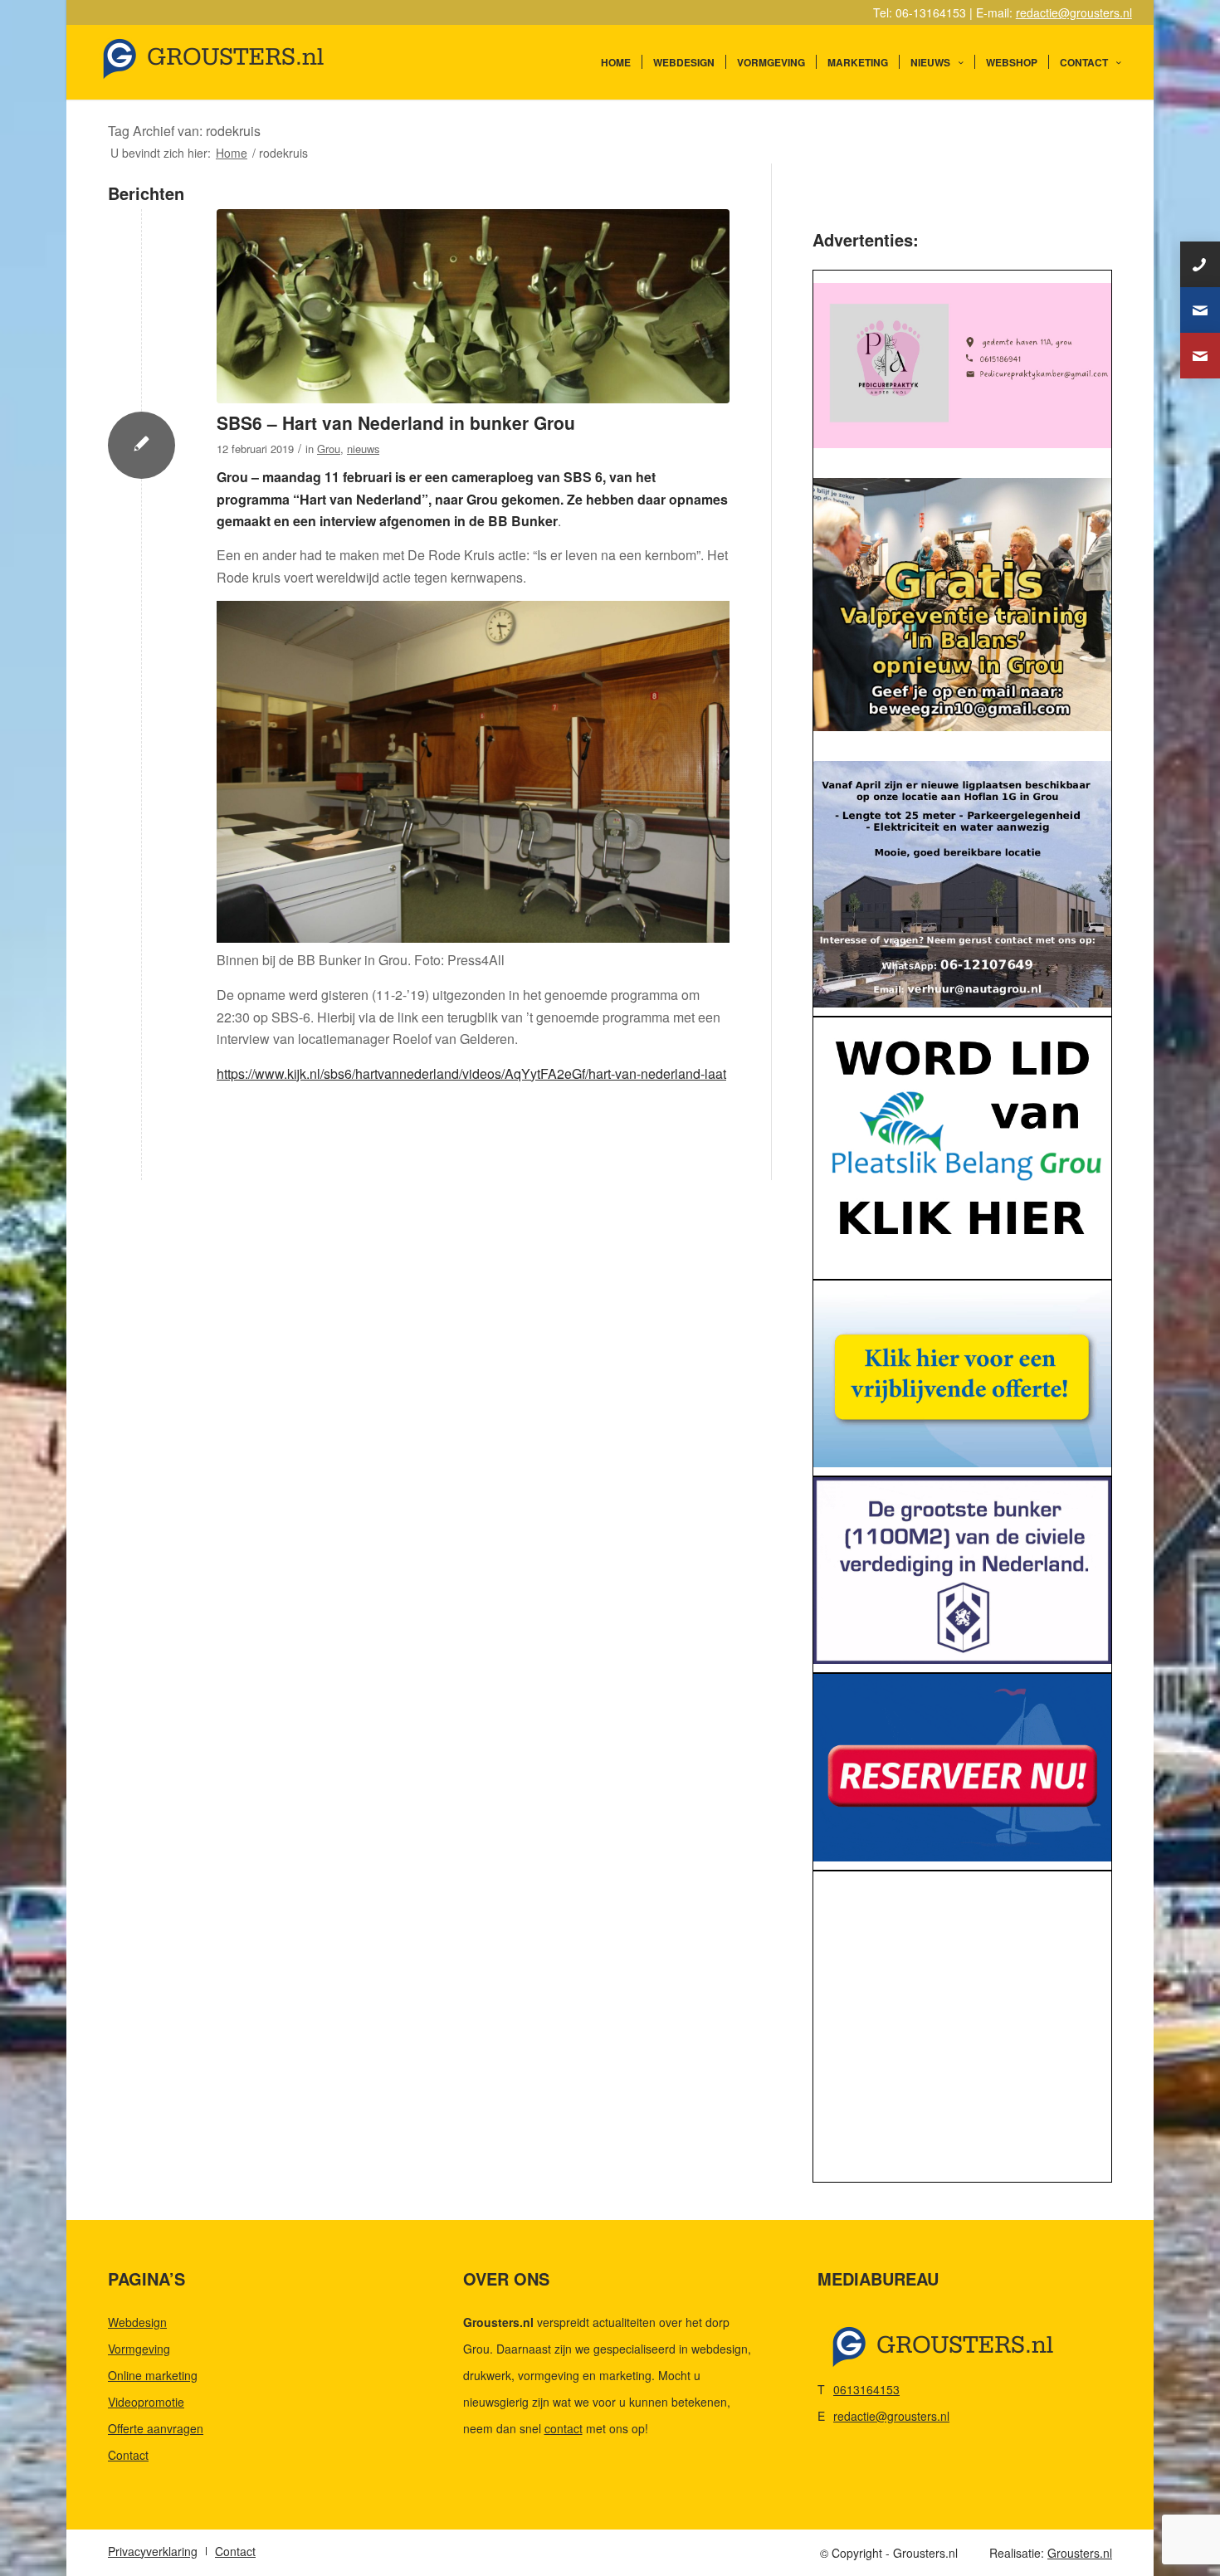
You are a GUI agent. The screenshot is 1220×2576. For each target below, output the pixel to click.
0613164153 (866, 2389)
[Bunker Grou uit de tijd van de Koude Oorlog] (473, 307)
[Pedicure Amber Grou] (962, 366)
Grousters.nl (1080, 2553)
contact (564, 2428)
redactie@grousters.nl (1074, 12)
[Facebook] (1200, 356)
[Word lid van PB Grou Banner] (962, 1144)
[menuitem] (616, 62)
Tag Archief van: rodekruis (184, 131)
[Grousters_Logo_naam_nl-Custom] (245, 62)
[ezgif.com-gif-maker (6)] (962, 1767)
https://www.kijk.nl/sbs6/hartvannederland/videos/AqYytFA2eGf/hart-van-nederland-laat (471, 1073)
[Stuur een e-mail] (1200, 310)
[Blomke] (962, 1374)
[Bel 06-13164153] (1200, 264)
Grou (329, 449)
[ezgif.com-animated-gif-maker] (962, 1571)
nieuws (363, 449)
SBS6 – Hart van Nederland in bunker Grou (396, 422)
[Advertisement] (962, 2031)
